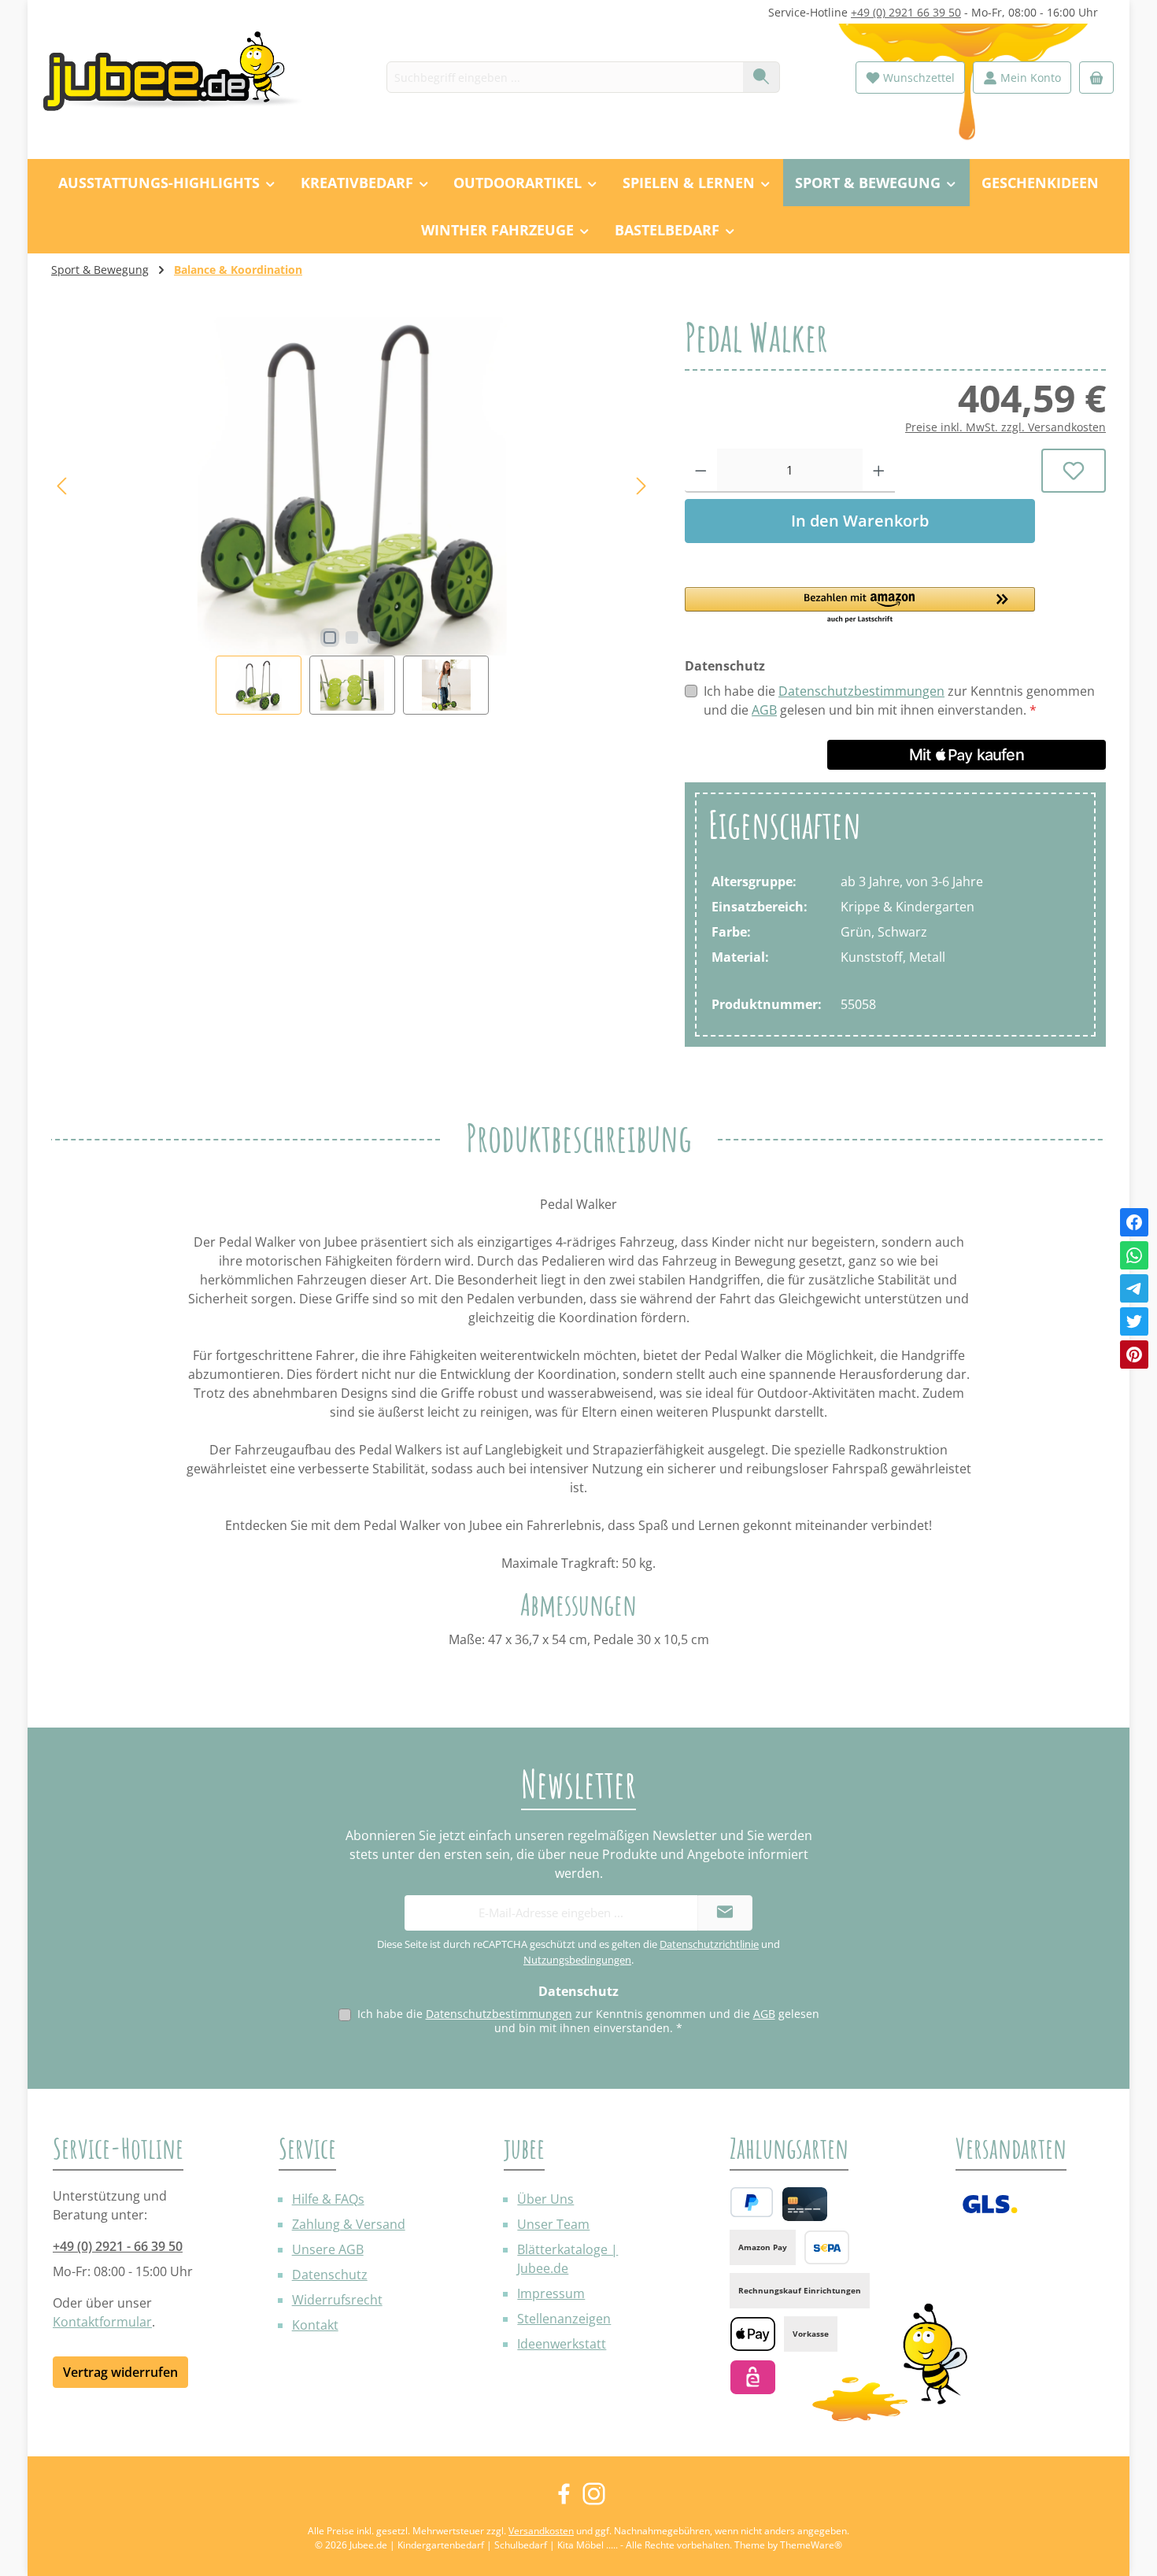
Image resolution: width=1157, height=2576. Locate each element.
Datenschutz (330, 2275)
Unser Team (553, 2224)
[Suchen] (761, 77)
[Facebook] (1134, 1222)
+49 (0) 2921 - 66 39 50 (118, 2246)
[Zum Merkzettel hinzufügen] (1074, 471)
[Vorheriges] (63, 486)
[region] (352, 516)
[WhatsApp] (1134, 1255)
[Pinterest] (1134, 1355)
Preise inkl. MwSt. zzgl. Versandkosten (1005, 427)
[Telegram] (1134, 1288)
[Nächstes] (641, 486)
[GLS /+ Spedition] (990, 2204)
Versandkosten (541, 2531)
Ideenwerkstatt (562, 2344)
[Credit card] (805, 2204)
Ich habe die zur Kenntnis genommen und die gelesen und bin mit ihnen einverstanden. (899, 700)
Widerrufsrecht (337, 2300)
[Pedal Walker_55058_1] (351, 486)
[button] (860, 606)
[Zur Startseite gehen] (181, 78)
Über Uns (545, 2199)
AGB (764, 710)
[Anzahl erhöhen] (879, 471)
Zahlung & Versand (349, 2224)
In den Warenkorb (860, 521)
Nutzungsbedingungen (577, 1960)
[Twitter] (1134, 1321)
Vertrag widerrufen (120, 2372)
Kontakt (315, 2325)
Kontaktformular (102, 2322)
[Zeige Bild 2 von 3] (352, 638)
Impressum (551, 2293)
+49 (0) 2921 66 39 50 (906, 12)
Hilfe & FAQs (328, 2199)
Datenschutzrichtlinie (709, 1944)
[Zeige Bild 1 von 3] (330, 638)
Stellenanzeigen (564, 2319)
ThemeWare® (811, 2545)
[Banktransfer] (827, 2247)
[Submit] (725, 1913)
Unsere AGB (328, 2249)
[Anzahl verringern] (701, 471)
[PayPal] (752, 2202)
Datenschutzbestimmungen (861, 691)
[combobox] (565, 77)
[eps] (753, 2377)
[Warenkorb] (1096, 78)
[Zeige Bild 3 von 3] (374, 638)
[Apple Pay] (753, 2334)
